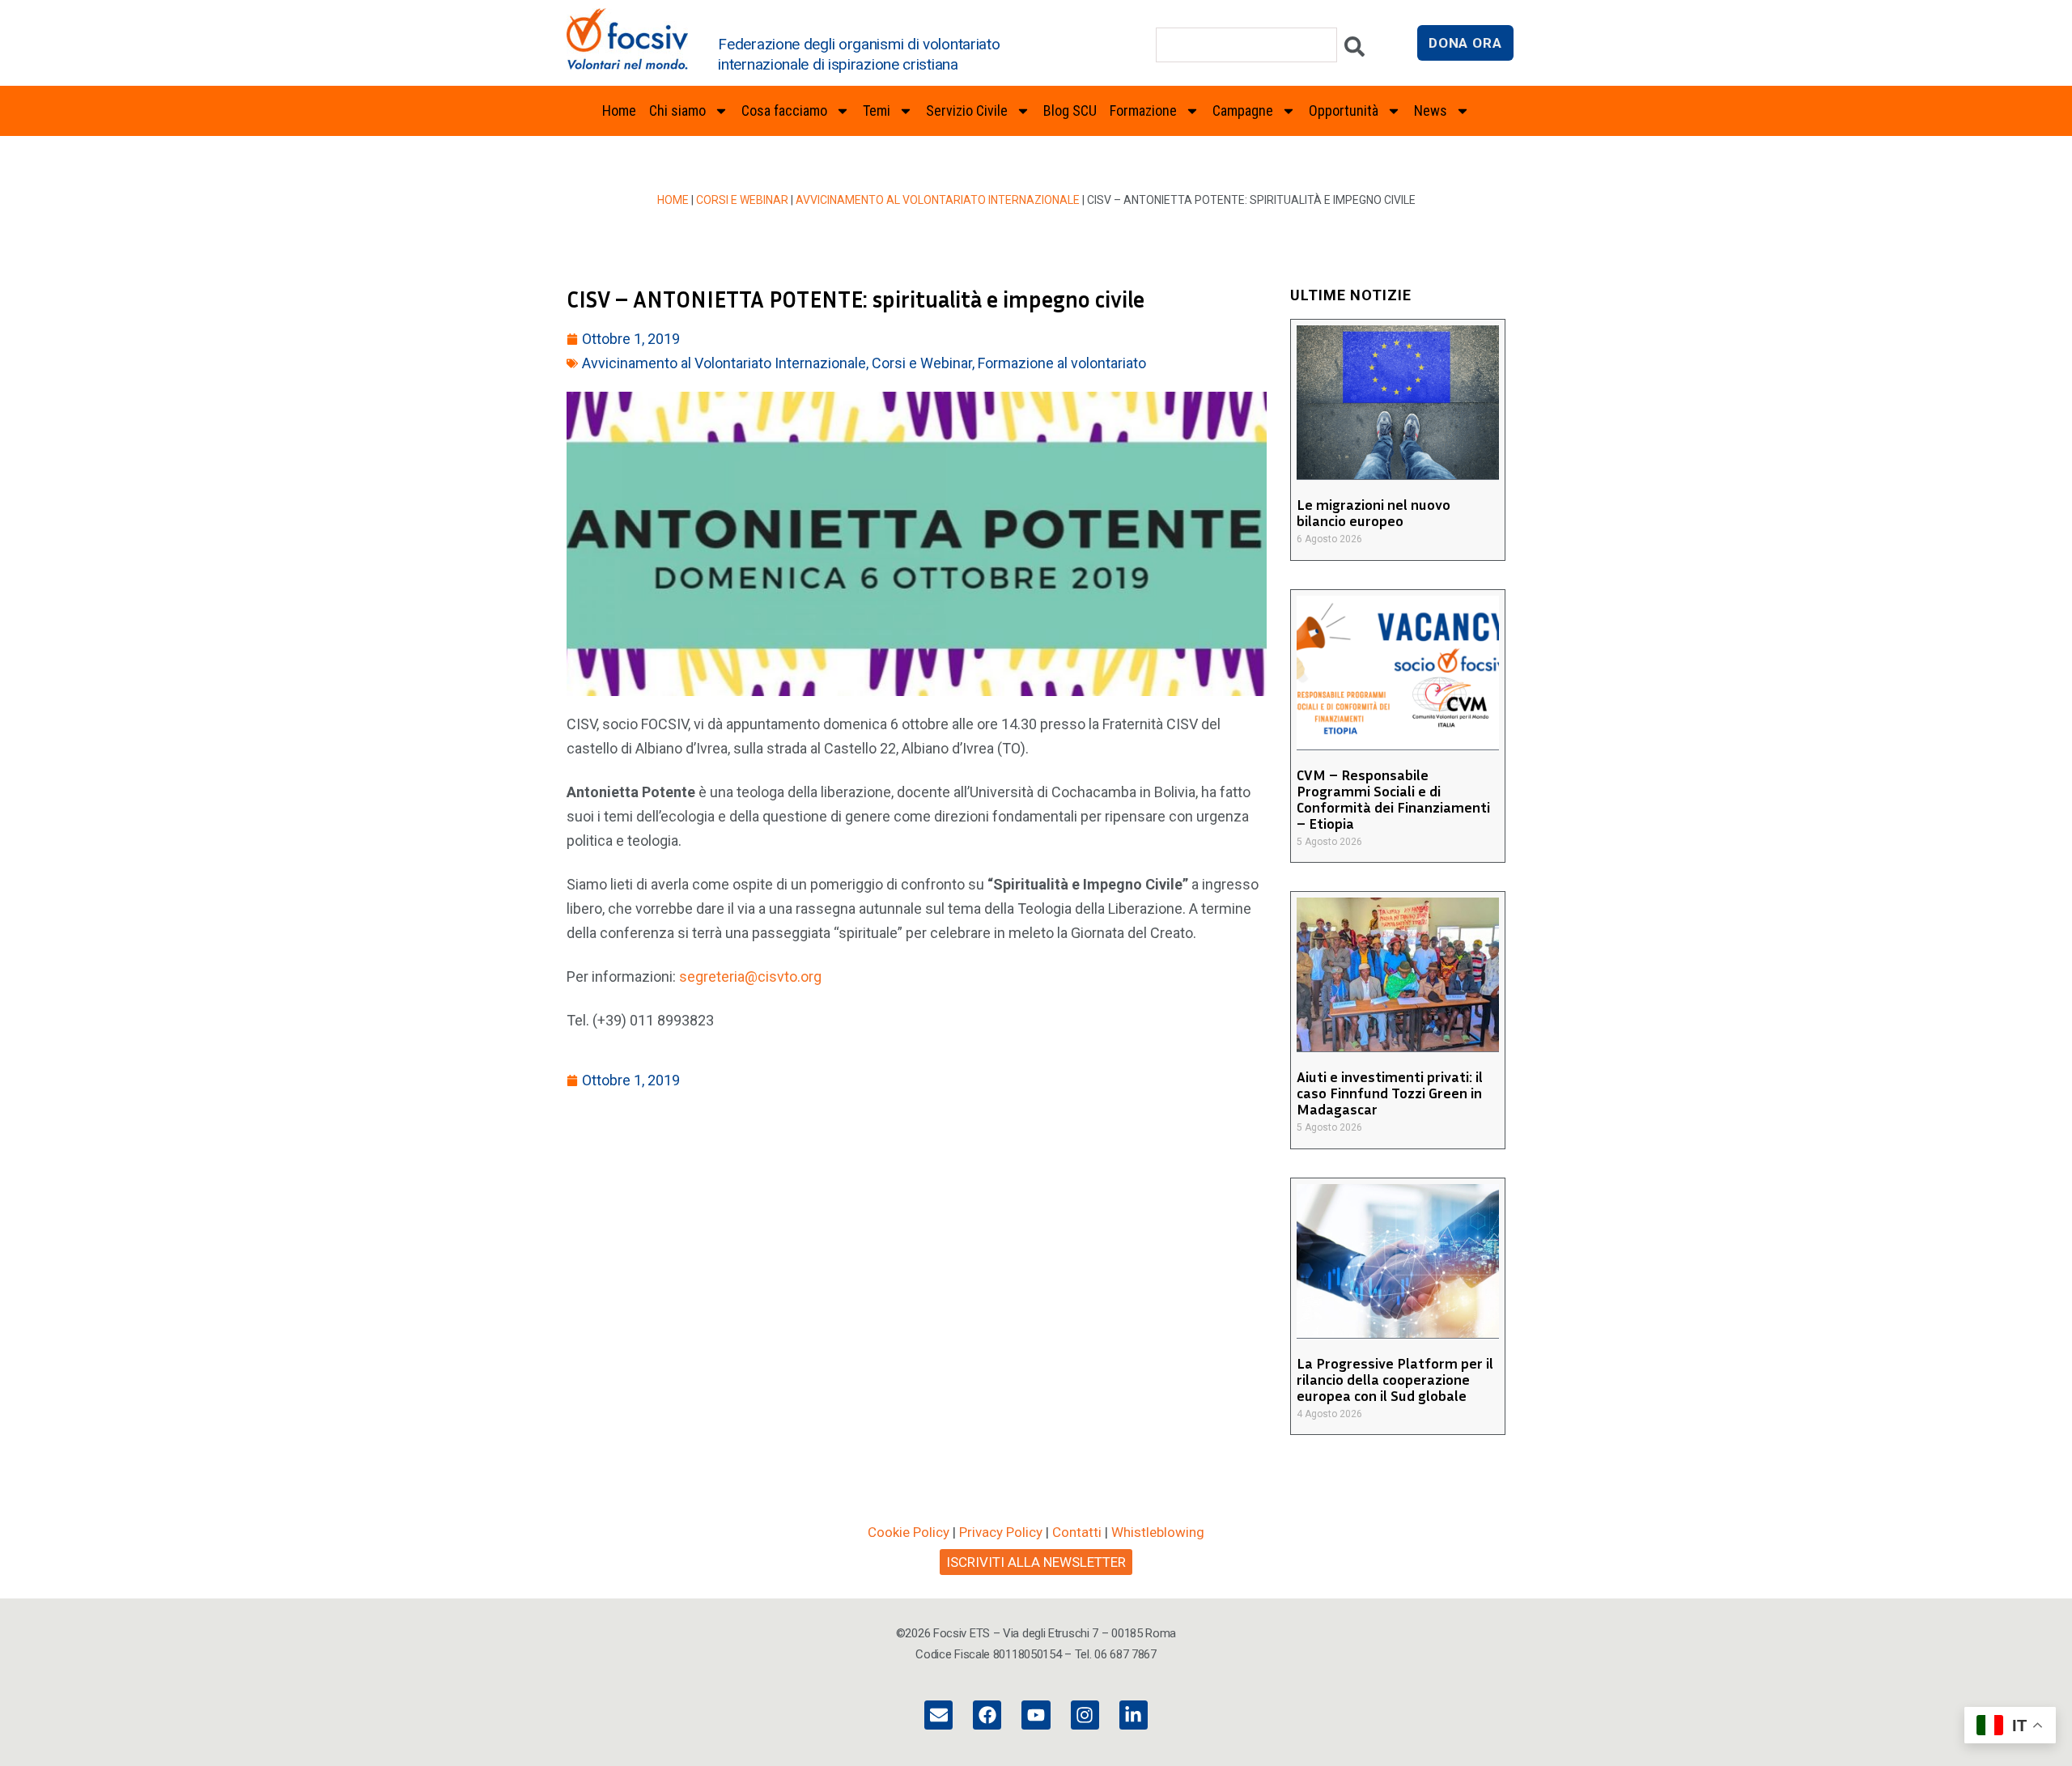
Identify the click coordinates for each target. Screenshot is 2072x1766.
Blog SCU (1070, 110)
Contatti (1077, 1532)
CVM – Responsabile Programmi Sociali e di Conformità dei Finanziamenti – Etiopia (1393, 799)
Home (619, 110)
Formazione (1143, 110)
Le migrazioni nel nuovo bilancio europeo (1374, 512)
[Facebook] (987, 1715)
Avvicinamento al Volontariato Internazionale (938, 200)
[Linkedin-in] (1134, 1715)
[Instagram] (1085, 1715)
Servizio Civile (967, 110)
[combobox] (1246, 45)
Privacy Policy (1001, 1532)
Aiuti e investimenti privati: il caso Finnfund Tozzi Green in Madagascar (1390, 1093)
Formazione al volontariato (1062, 363)
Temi (877, 110)
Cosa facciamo (784, 110)
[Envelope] (938, 1715)
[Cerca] (1354, 51)
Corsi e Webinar (742, 200)
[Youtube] (1036, 1715)
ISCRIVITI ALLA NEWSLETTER (1036, 1562)
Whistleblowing (1158, 1532)
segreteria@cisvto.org (750, 976)
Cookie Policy (909, 1532)
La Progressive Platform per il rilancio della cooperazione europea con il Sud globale (1395, 1379)
